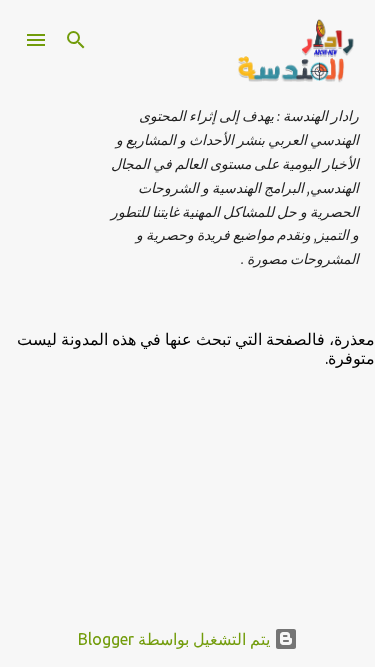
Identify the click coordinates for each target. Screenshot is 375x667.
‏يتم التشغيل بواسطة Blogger (176, 639)
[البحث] (76, 40)
